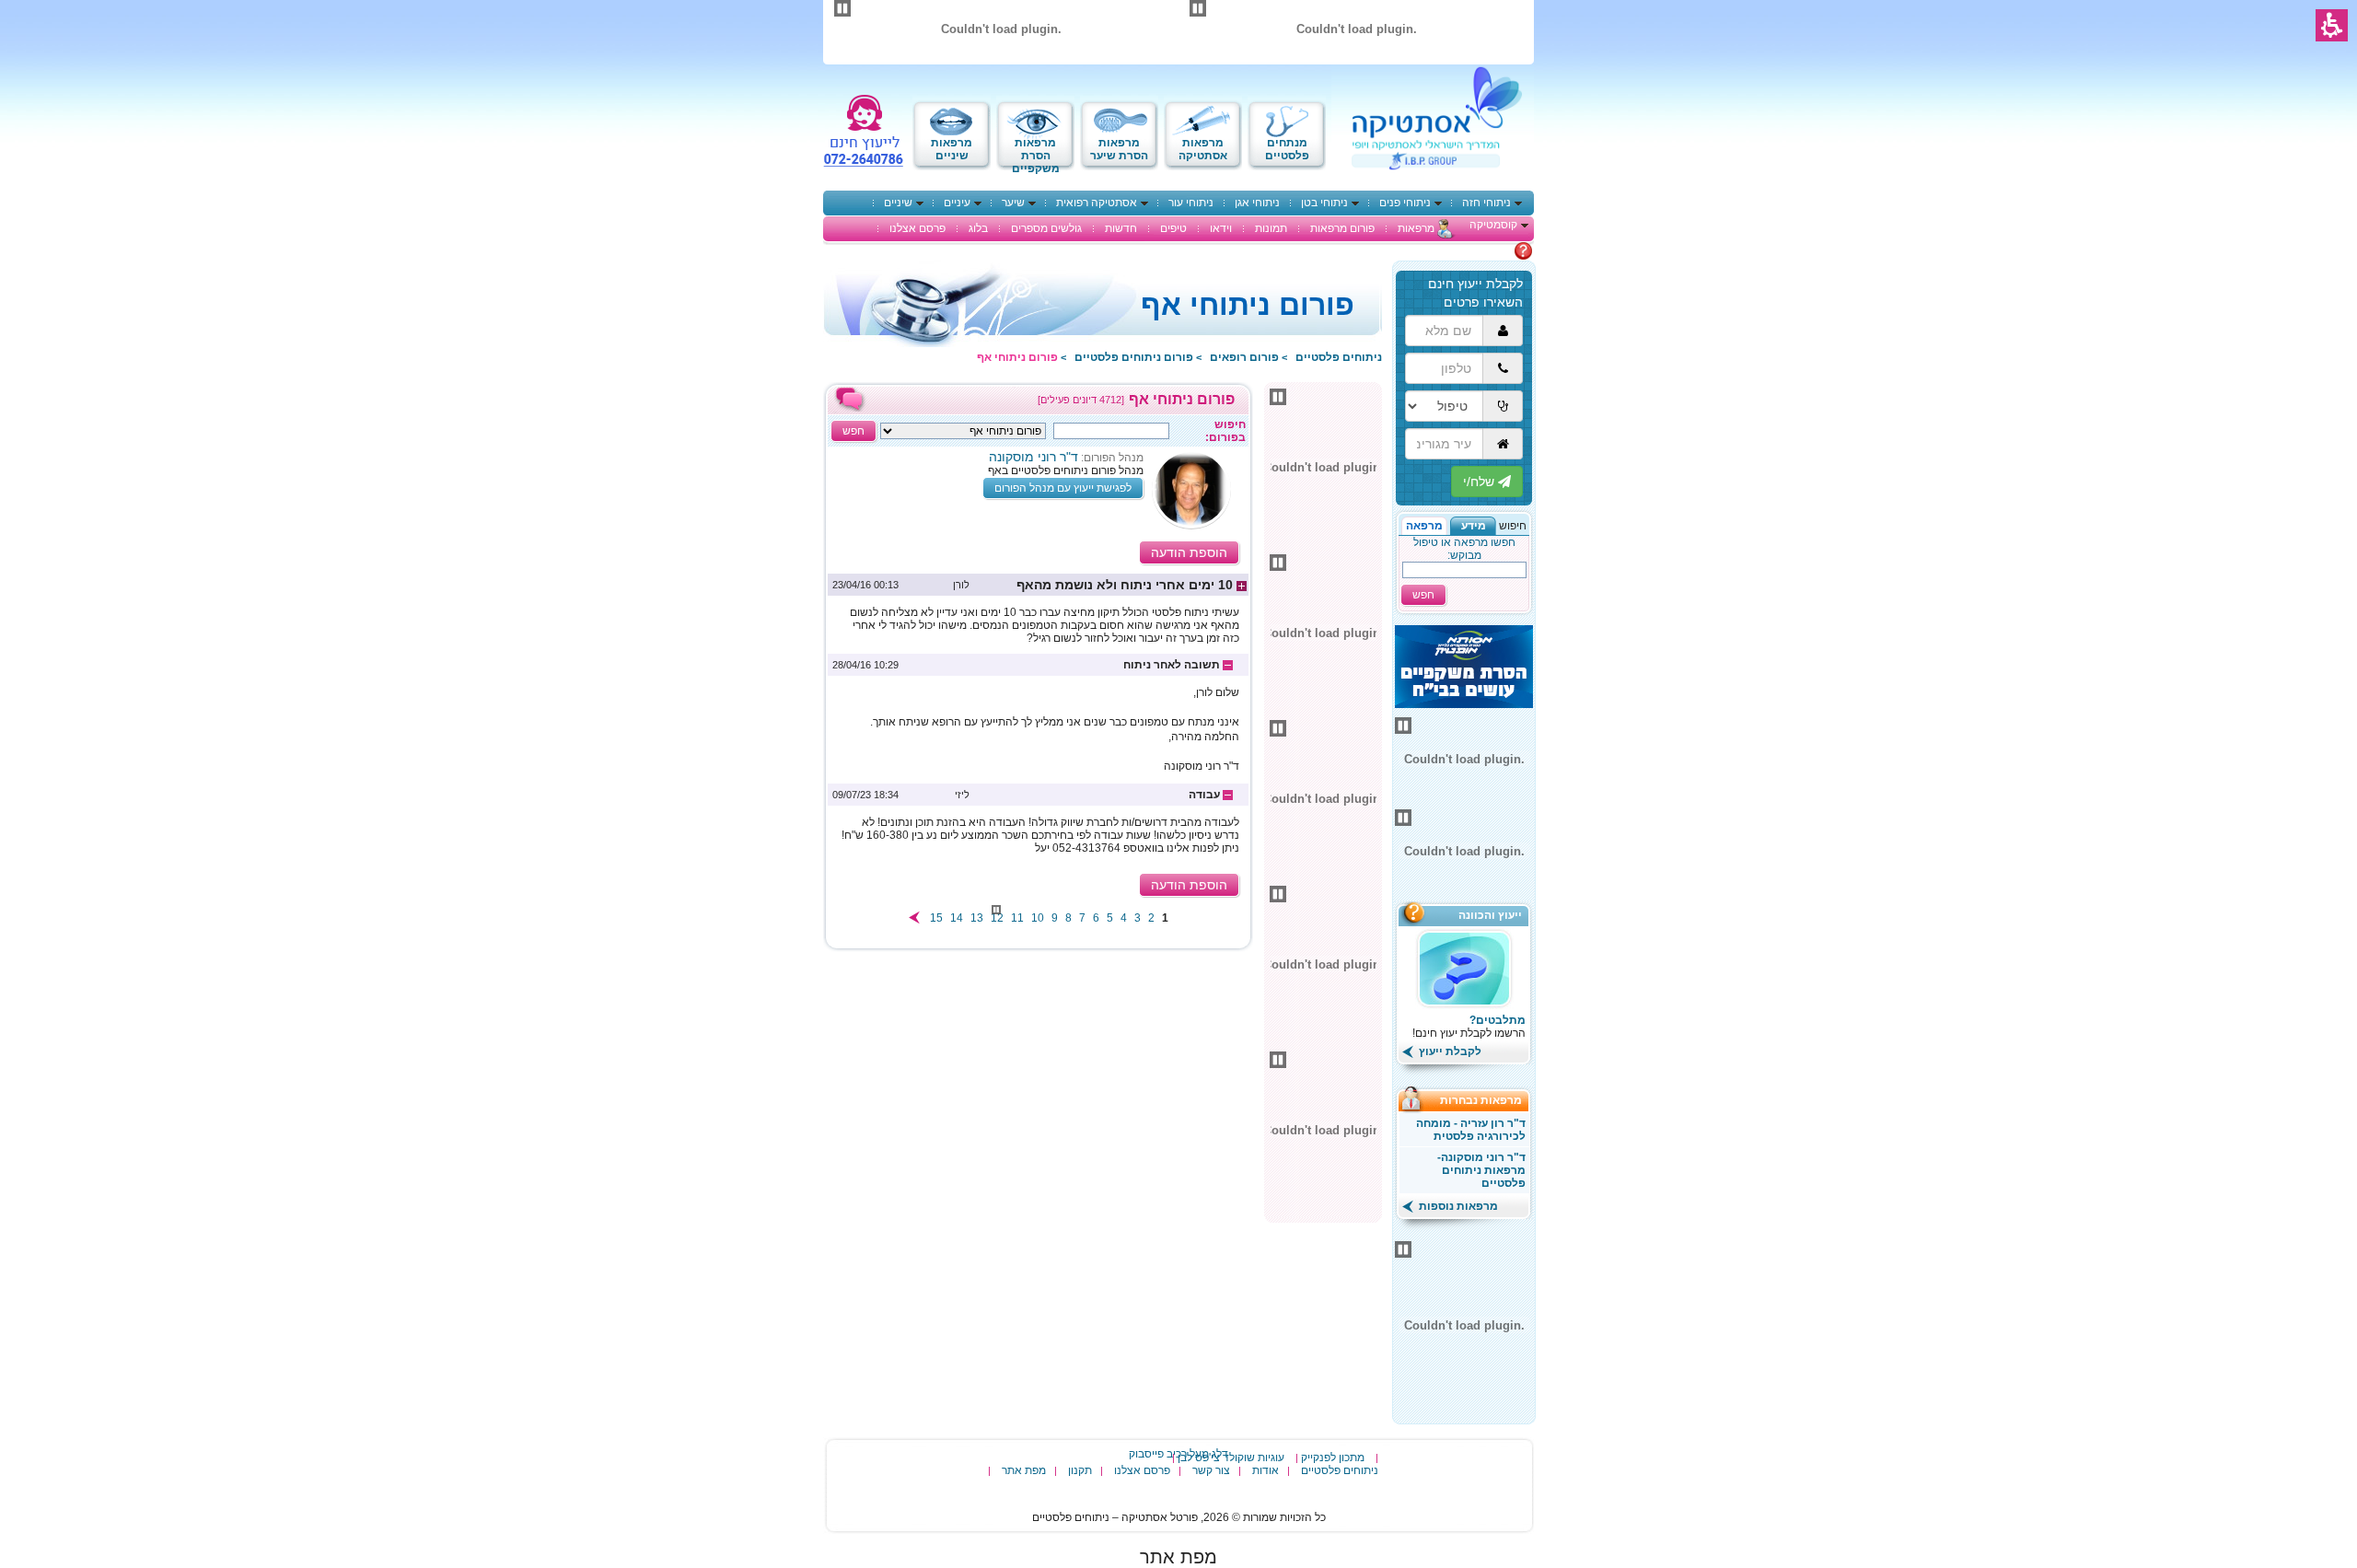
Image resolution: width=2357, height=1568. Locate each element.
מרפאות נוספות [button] (1457, 1206)
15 (936, 918)
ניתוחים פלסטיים (1340, 1470)
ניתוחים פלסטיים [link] (1339, 357)
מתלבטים (1491, 250)
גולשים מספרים (1046, 228)
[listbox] (963, 431)
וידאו (1221, 228)
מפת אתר (1024, 1470)
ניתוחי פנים (1405, 203)
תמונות (1271, 228)
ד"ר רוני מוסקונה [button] (1033, 457)
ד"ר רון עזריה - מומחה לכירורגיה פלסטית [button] (1471, 1130)
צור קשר (1211, 1470)
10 (1038, 918)
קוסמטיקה (1493, 225)
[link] (1038, 585)
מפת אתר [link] (1178, 1557)
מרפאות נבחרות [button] (1486, 1100)
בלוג (978, 228)
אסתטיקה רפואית (1097, 203)
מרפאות (1416, 228)
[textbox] (1111, 431)
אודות (1266, 1470)
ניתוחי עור (1191, 203)
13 (977, 918)
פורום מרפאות (1342, 228)
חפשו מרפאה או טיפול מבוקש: (1464, 549)
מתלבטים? (1498, 1020)
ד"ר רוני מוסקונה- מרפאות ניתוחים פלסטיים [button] (1481, 1170)
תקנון (1080, 1470)
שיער (1013, 203)
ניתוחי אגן (1257, 203)
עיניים (957, 203)
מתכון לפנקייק (1333, 1458)
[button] (1473, 526)
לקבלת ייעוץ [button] (1449, 1051)
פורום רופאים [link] (1244, 357)
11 (1017, 918)
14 (957, 918)
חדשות (1121, 228)
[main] (1038, 668)
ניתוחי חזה (1486, 203)
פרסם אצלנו (917, 228)
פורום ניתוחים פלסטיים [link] (1134, 357)
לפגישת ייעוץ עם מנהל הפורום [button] (1063, 488)
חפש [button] (1423, 595)
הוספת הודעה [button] (1189, 552)
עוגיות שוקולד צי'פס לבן (1231, 1458)
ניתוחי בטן (1324, 203)
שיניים (898, 203)
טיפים (1173, 228)
